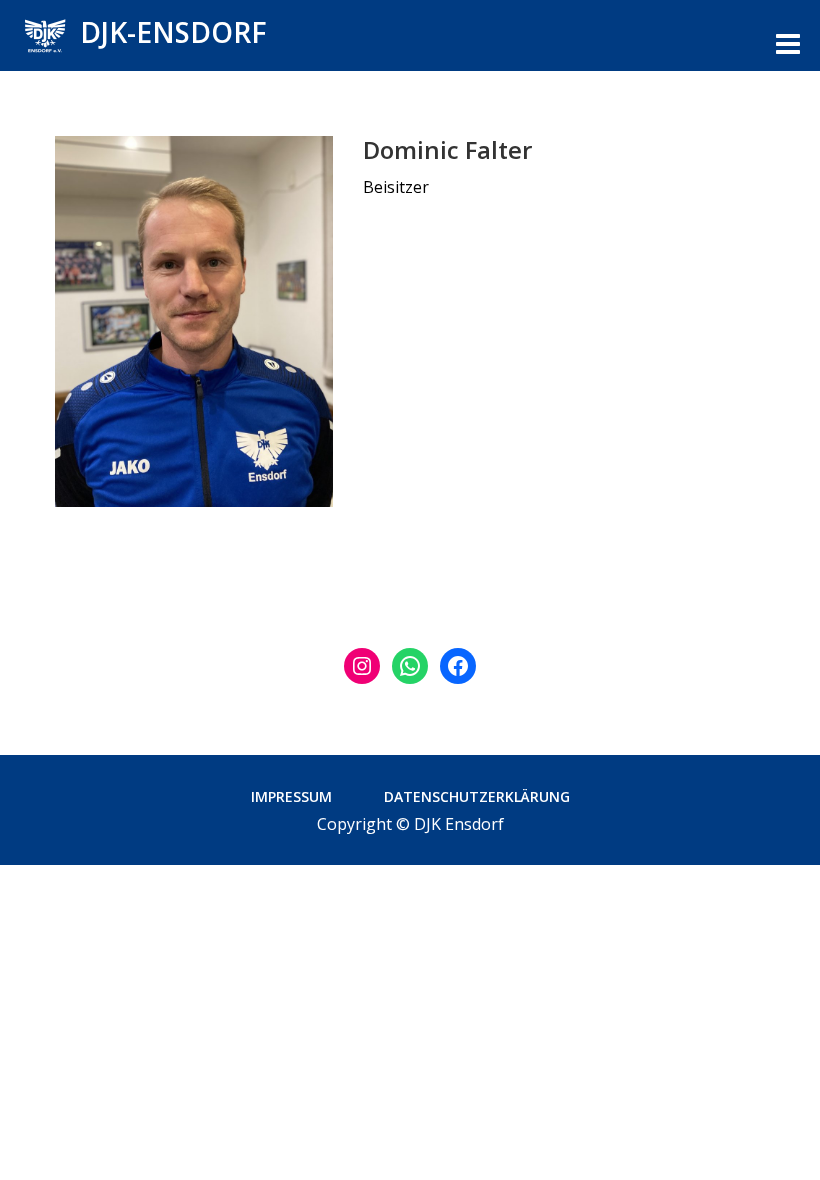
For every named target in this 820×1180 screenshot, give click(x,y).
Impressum (291, 796)
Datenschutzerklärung (477, 796)
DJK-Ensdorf (173, 32)
